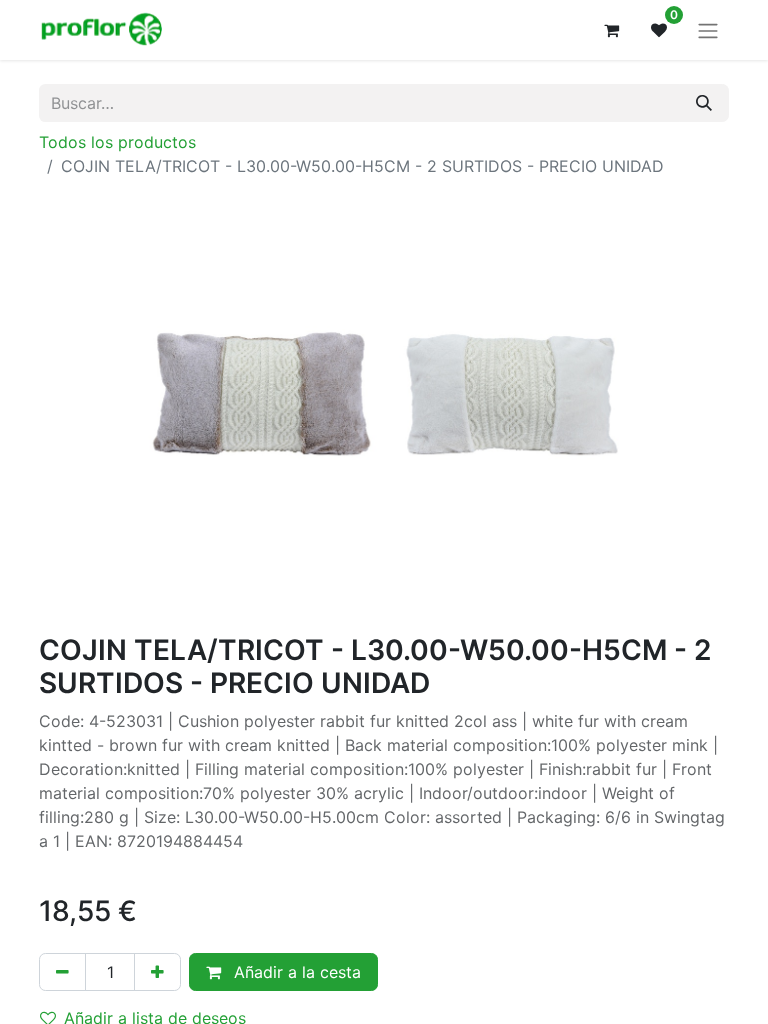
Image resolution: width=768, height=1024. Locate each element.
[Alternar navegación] (708, 30)
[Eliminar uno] (62, 972)
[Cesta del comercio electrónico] (611, 30)
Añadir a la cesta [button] (295, 972)
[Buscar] (704, 103)
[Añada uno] (157, 972)
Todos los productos (117, 142)
